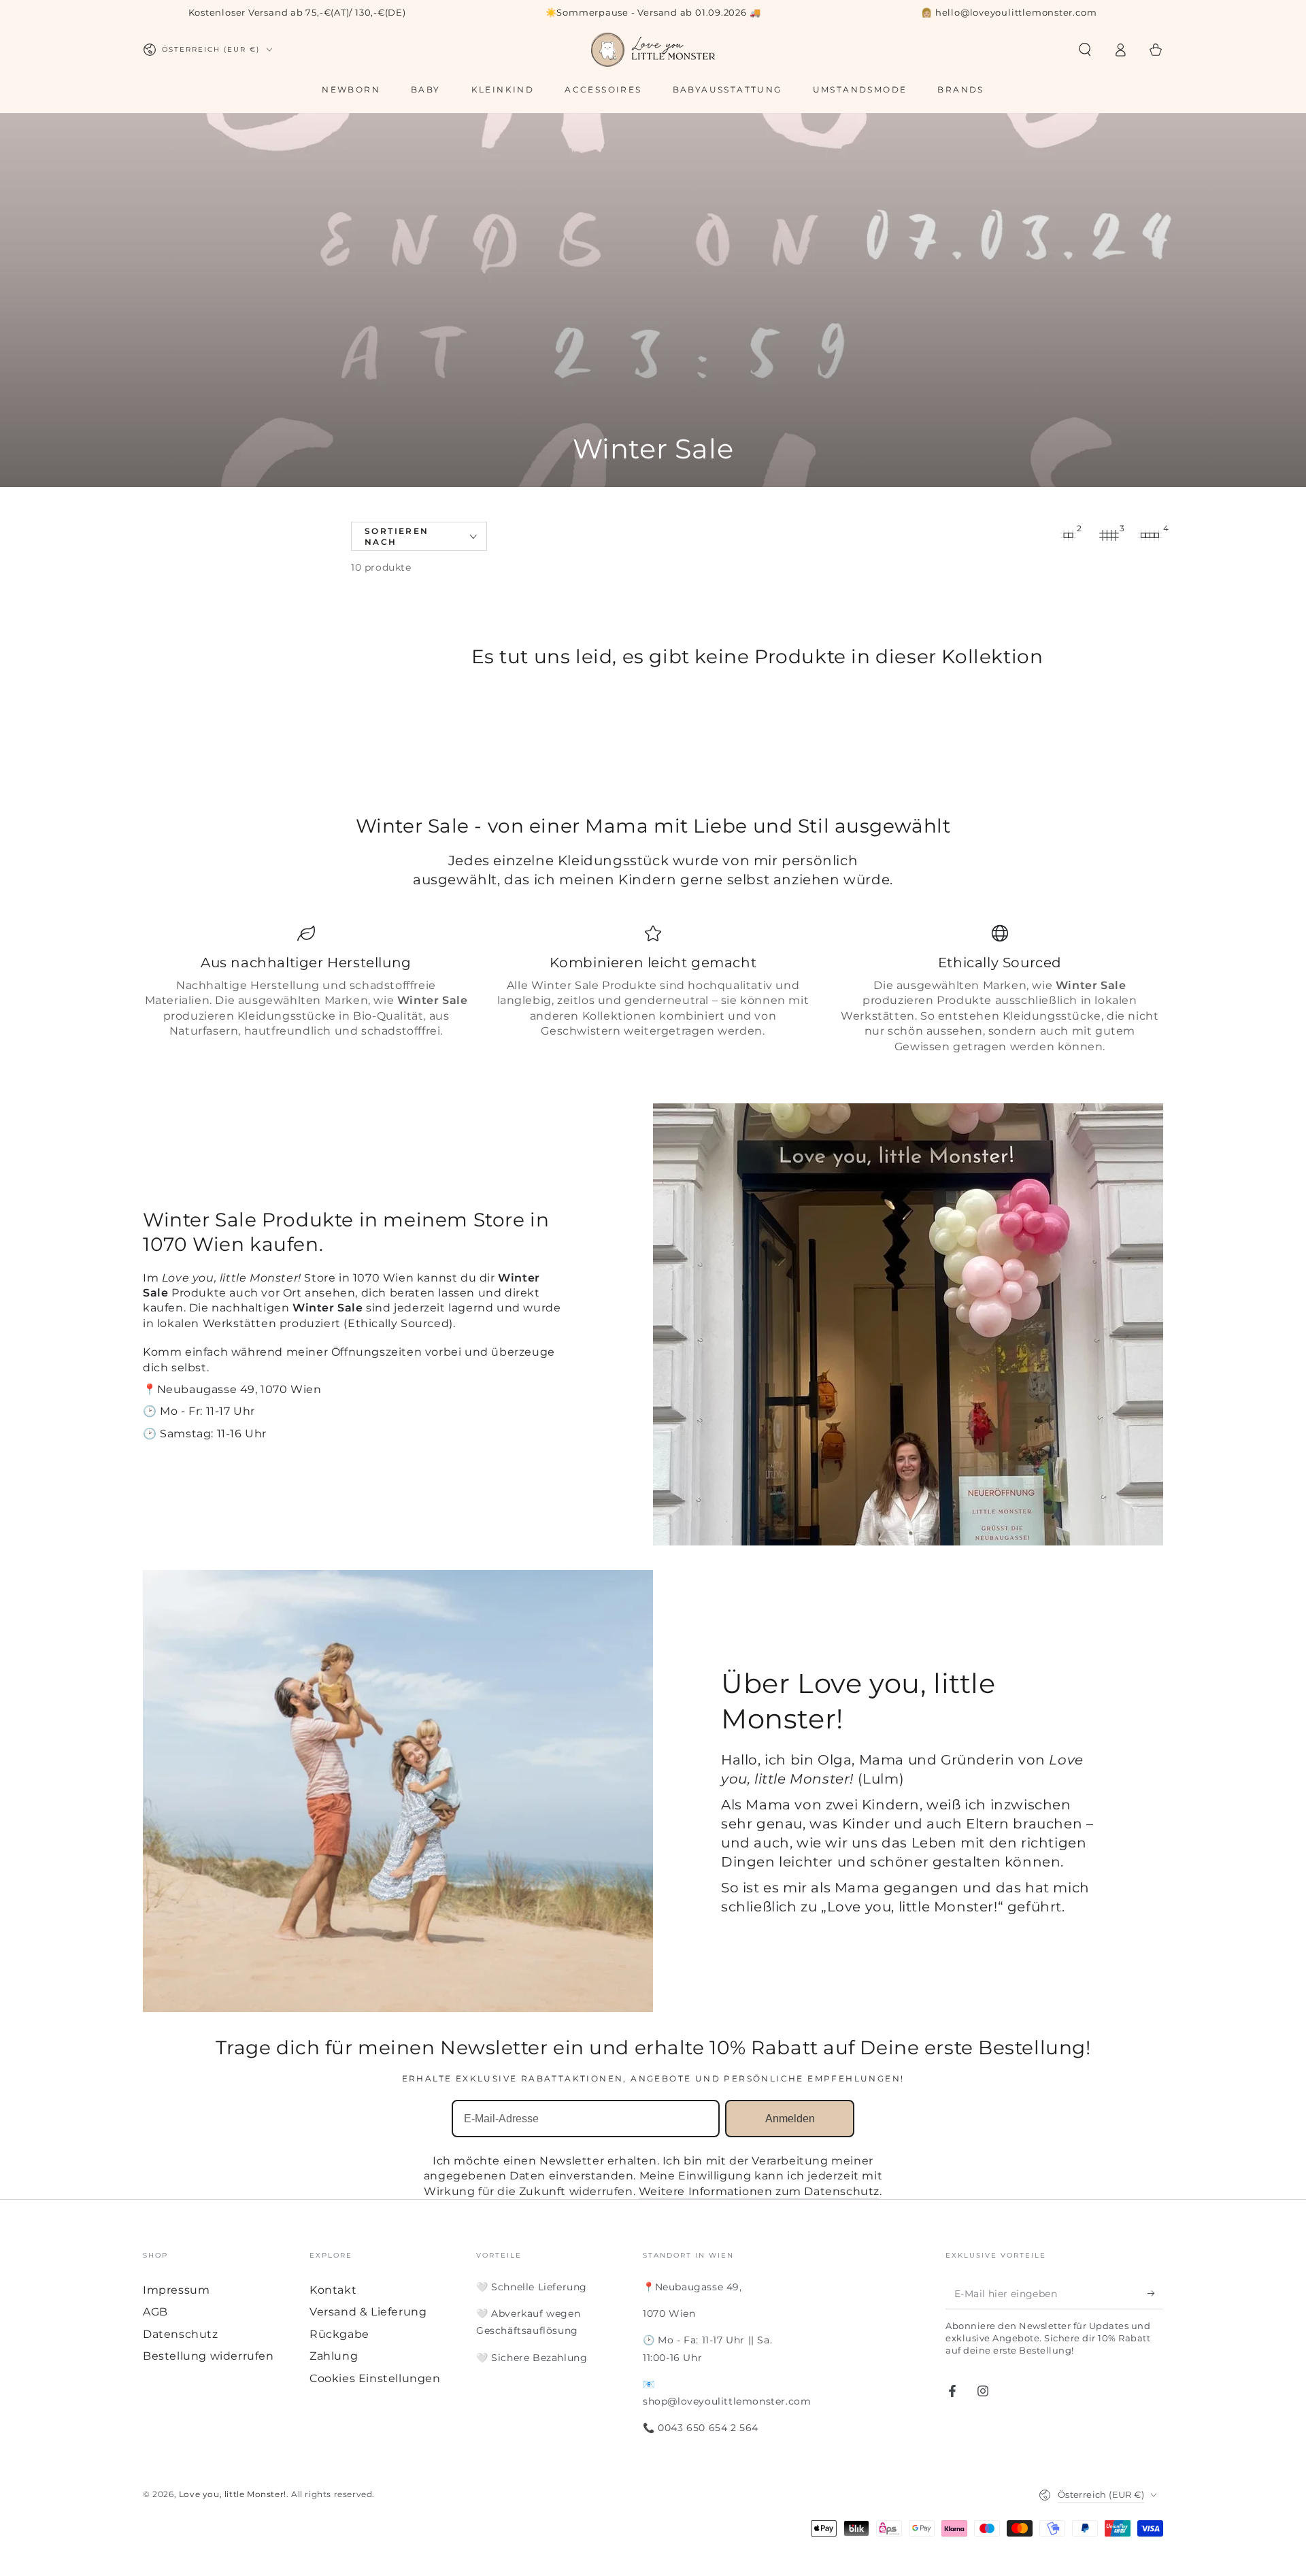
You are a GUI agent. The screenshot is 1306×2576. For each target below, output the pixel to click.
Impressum (176, 2290)
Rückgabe (339, 2334)
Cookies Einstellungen (375, 2378)
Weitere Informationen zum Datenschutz (759, 2191)
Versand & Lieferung (368, 2312)
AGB (155, 2312)
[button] (1085, 50)
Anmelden (790, 2119)
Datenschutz (181, 2334)
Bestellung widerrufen (208, 2356)
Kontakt (333, 2290)
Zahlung (334, 2356)
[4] (1150, 535)
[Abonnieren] (1155, 2294)
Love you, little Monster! (233, 2494)
